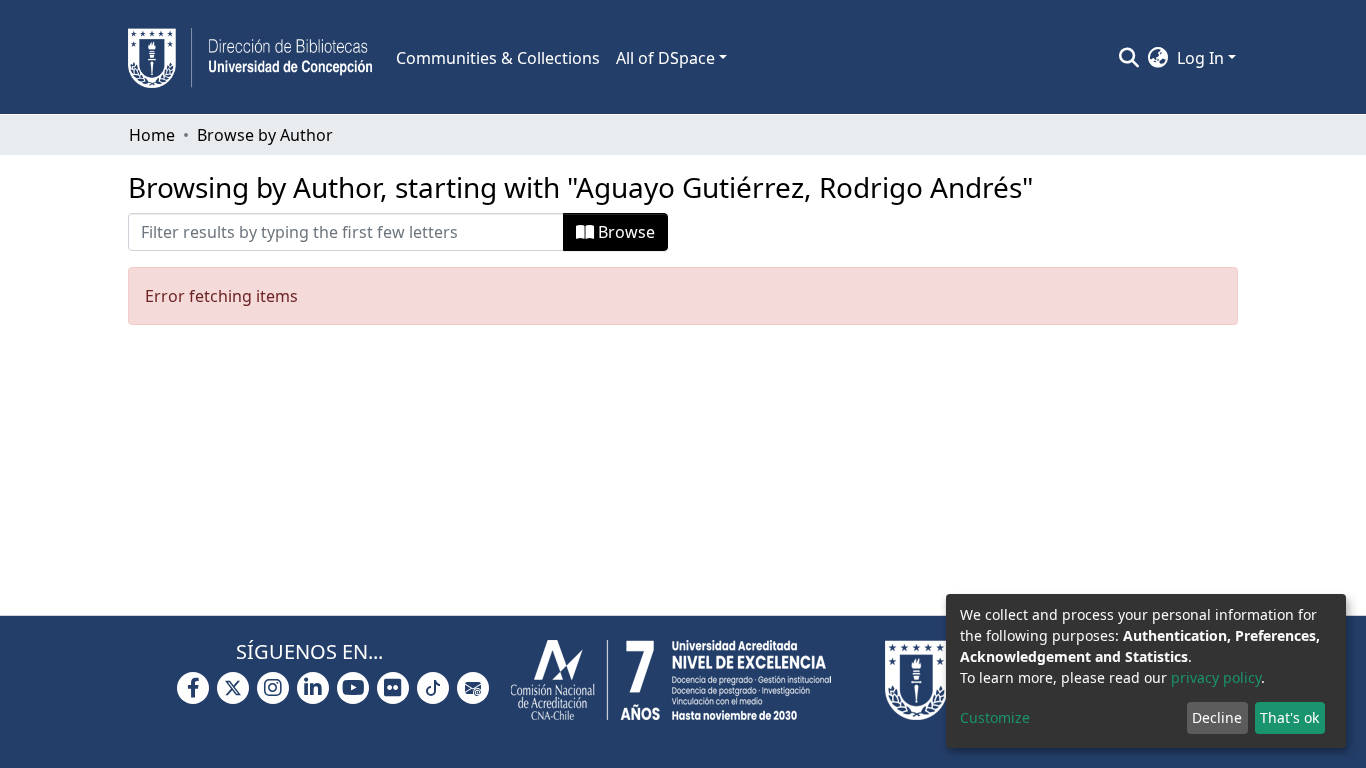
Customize (995, 717)
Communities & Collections (498, 58)
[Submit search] (1129, 58)
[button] (1158, 58)
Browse (624, 232)
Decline (1217, 717)
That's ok (1289, 717)
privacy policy (1216, 677)
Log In (1200, 58)
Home (152, 135)
